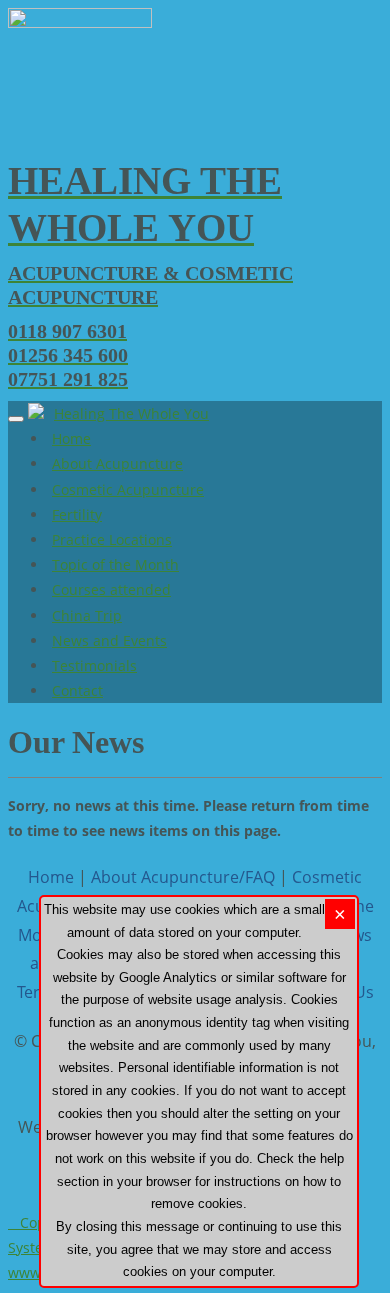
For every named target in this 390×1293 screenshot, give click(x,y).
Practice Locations (112, 539)
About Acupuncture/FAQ (183, 877)
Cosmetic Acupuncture (128, 489)
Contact (77, 690)
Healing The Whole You (131, 413)
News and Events (109, 640)
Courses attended (111, 589)
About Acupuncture (117, 463)
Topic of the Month (115, 564)
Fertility (77, 514)
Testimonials (94, 665)
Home (71, 438)
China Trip (87, 615)
